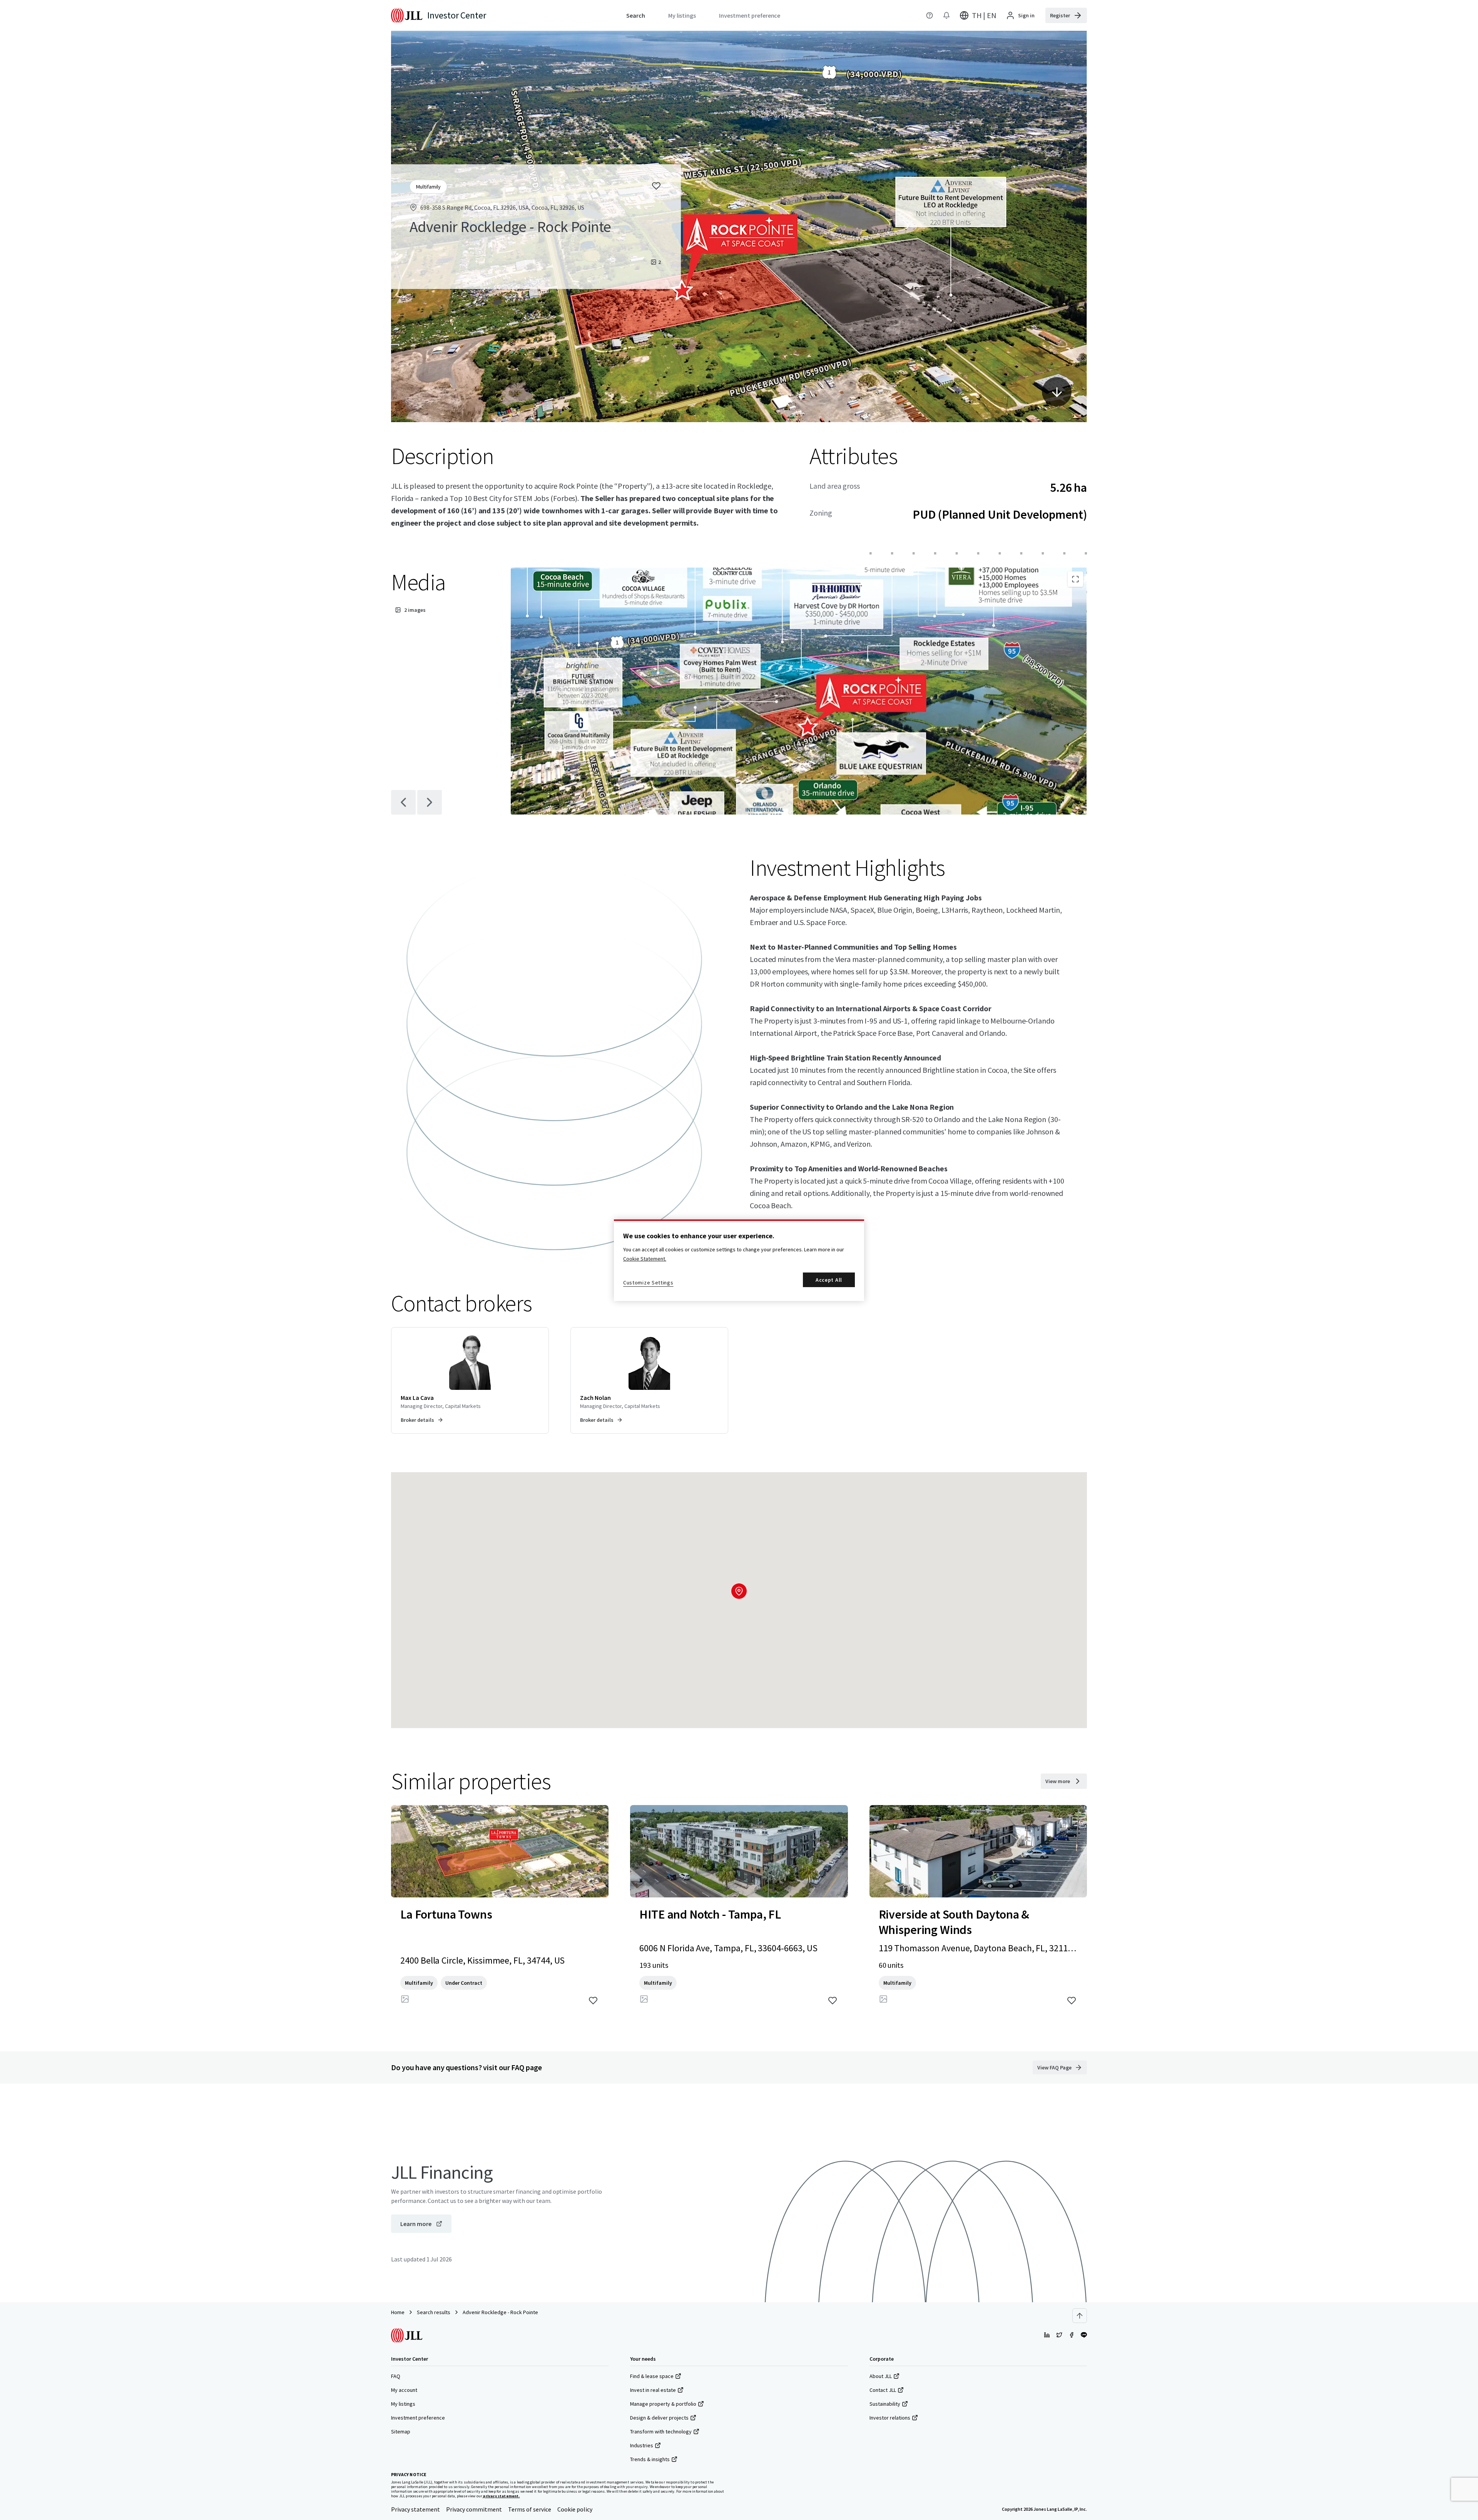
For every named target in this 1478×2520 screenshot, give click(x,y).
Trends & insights (650, 2459)
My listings (403, 2404)
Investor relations (890, 2418)
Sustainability (885, 2404)
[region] (739, 1260)
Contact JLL (883, 2390)
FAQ (396, 2376)
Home (398, 2312)
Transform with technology (661, 2431)
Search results (434, 2312)
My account (404, 2390)
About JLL (881, 2376)
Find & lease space (652, 2376)
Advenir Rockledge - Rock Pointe (500, 2312)
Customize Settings (648, 1283)
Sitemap (401, 2431)
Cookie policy (575, 2509)
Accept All (829, 1280)
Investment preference (418, 2418)
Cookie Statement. (645, 1259)
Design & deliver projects (659, 2418)
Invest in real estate (653, 2390)
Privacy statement (415, 2509)
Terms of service (530, 2509)
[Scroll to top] (1080, 2316)
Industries (642, 2445)
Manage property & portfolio (663, 2404)
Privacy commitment (474, 2509)
